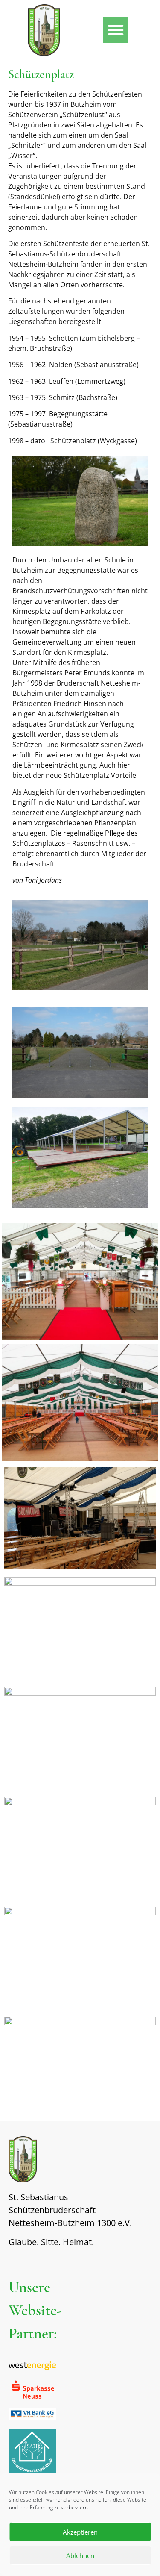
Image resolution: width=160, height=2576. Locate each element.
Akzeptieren (80, 2532)
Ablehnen (80, 2555)
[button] (116, 30)
